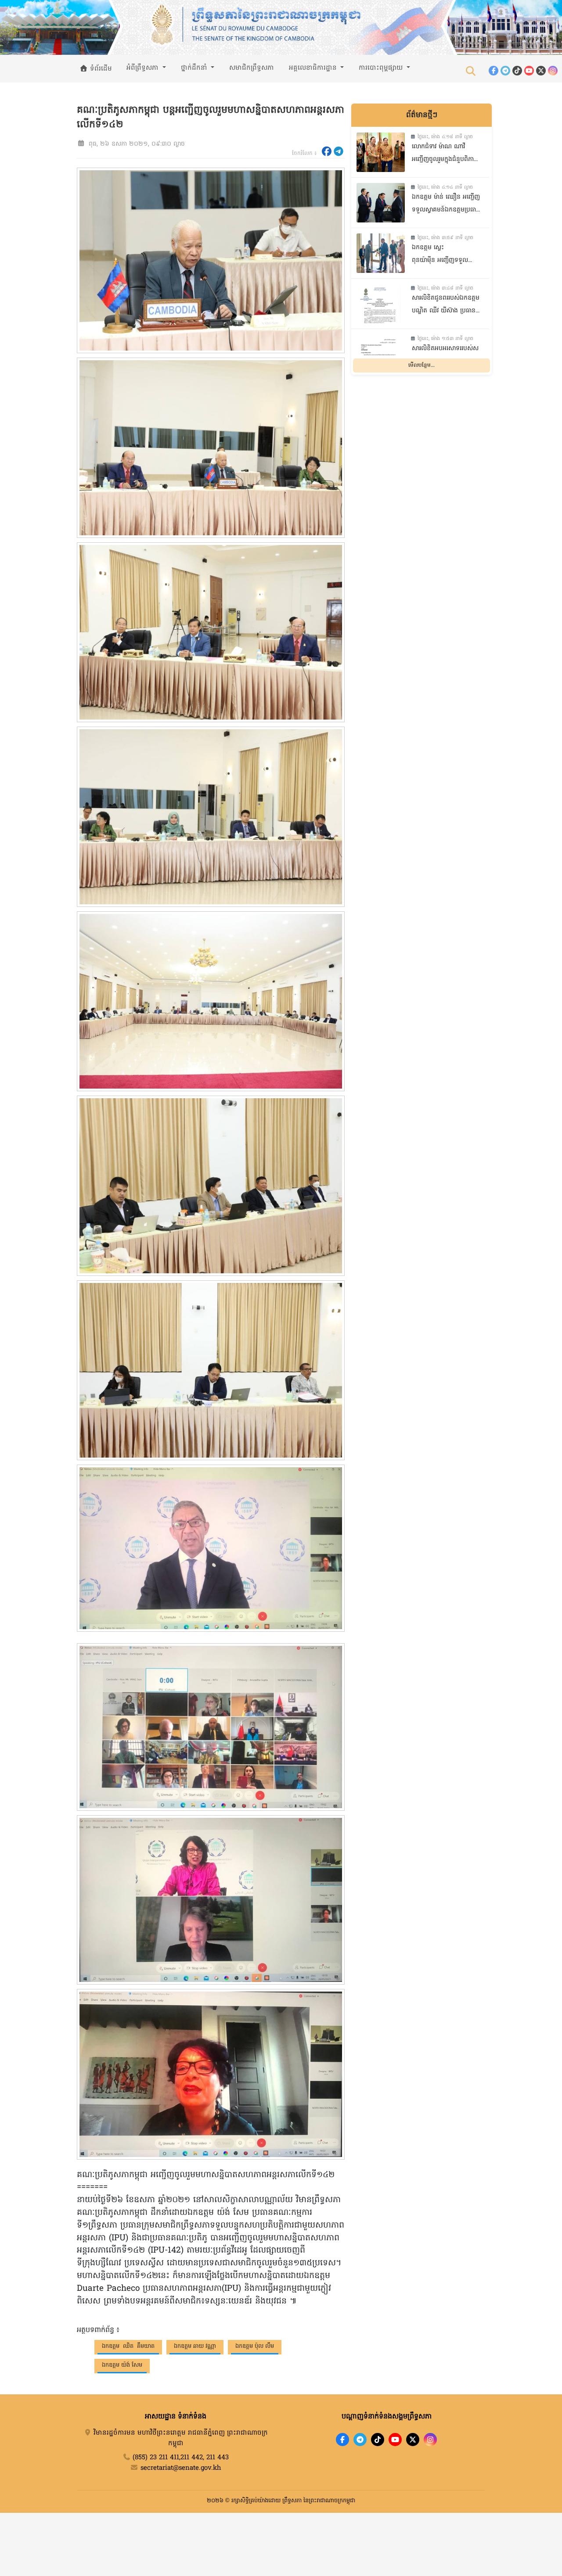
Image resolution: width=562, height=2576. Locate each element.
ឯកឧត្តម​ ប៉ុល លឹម (255, 2346)
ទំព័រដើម (100, 69)
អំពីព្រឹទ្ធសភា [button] (144, 68)
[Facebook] (494, 71)
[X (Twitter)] (541, 71)
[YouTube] (529, 71)
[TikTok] (517, 71)
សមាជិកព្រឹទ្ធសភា (252, 68)
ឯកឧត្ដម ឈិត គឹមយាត (128, 2346)
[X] (413, 2440)
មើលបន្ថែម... (421, 366)
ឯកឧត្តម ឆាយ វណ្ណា (195, 2346)
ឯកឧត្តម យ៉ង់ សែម (122, 2365)
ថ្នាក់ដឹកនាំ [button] (195, 68)
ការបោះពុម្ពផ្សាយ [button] (382, 68)
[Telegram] (505, 71)
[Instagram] (553, 71)
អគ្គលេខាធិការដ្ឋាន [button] (314, 68)
